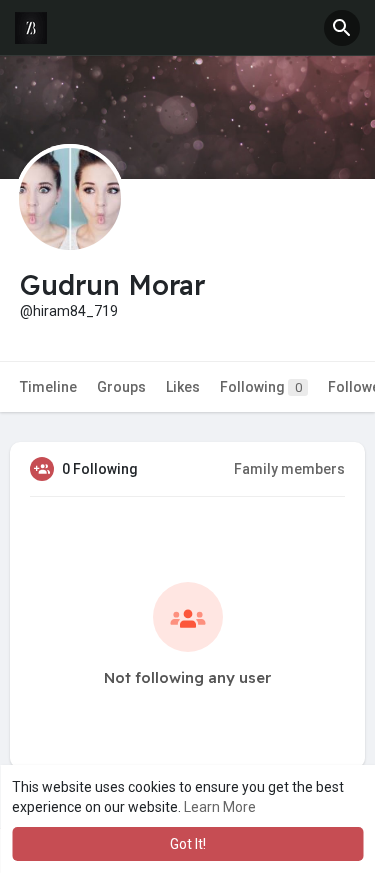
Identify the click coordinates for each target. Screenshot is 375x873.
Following (261, 387)
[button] (342, 28)
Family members (289, 469)
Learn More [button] (220, 807)
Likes (183, 387)
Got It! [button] (188, 844)
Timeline (48, 387)
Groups (121, 387)
